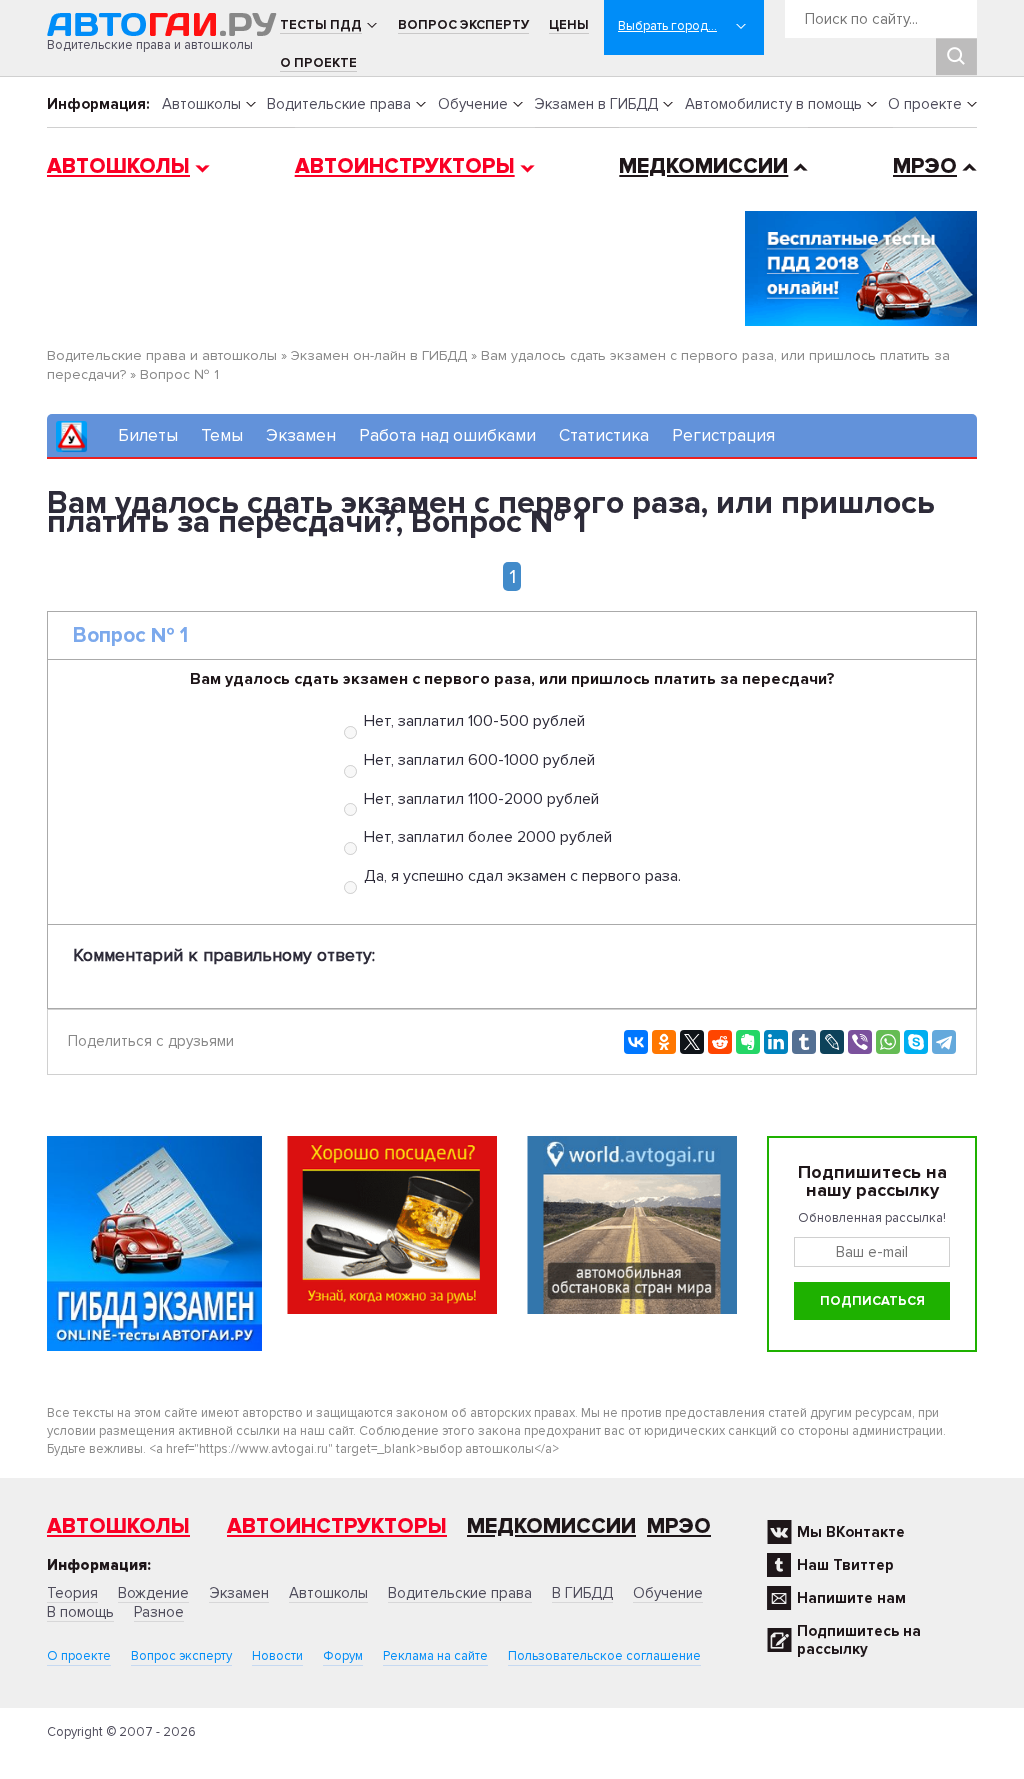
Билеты (148, 435)
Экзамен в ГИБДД (596, 104)
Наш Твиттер (845, 1565)
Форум (343, 1656)
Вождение (153, 1593)
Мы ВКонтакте (851, 1532)
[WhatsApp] (888, 1042)
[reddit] (720, 1042)
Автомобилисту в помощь (773, 104)
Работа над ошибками (447, 435)
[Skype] (916, 1042)
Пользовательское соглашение (604, 1656)
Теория (72, 1593)
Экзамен (301, 435)
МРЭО (925, 166)
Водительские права (339, 104)
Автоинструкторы (405, 166)
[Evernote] (748, 1042)
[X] (692, 1042)
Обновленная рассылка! (872, 1218)
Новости (277, 1656)
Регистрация (723, 435)
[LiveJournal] (832, 1042)
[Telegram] (944, 1042)
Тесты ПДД (321, 25)
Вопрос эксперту (463, 25)
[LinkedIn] (776, 1042)
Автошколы (201, 104)
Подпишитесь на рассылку (859, 1640)
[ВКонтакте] (636, 1042)
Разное (159, 1612)
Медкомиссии (703, 166)
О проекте (318, 63)
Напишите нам (851, 1598)
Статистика (604, 435)
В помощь (80, 1612)
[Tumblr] (804, 1042)
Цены (569, 25)
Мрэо (679, 1526)
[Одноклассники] (664, 1042)
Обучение (473, 104)
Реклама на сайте (435, 1656)
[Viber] (860, 1042)
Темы (222, 435)
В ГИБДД (582, 1593)
